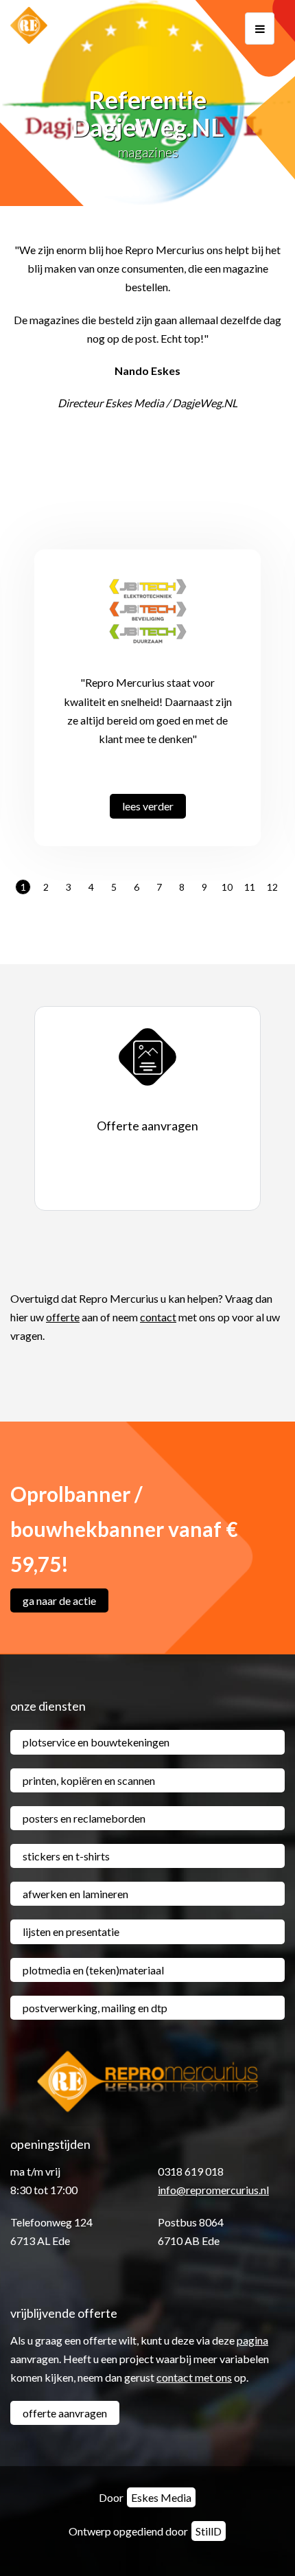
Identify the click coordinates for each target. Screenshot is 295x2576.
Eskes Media (161, 2497)
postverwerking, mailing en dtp (95, 2008)
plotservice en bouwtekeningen (96, 1742)
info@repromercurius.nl (213, 2190)
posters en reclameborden (84, 1818)
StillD (209, 2531)
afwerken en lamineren (75, 1894)
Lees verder (148, 806)
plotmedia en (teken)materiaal (93, 1970)
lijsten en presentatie (71, 1931)
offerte (63, 1317)
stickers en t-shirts (66, 1856)
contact (158, 1317)
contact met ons (194, 2377)
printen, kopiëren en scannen (89, 1780)
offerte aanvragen (65, 2413)
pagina (252, 2340)
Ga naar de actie (59, 1600)
